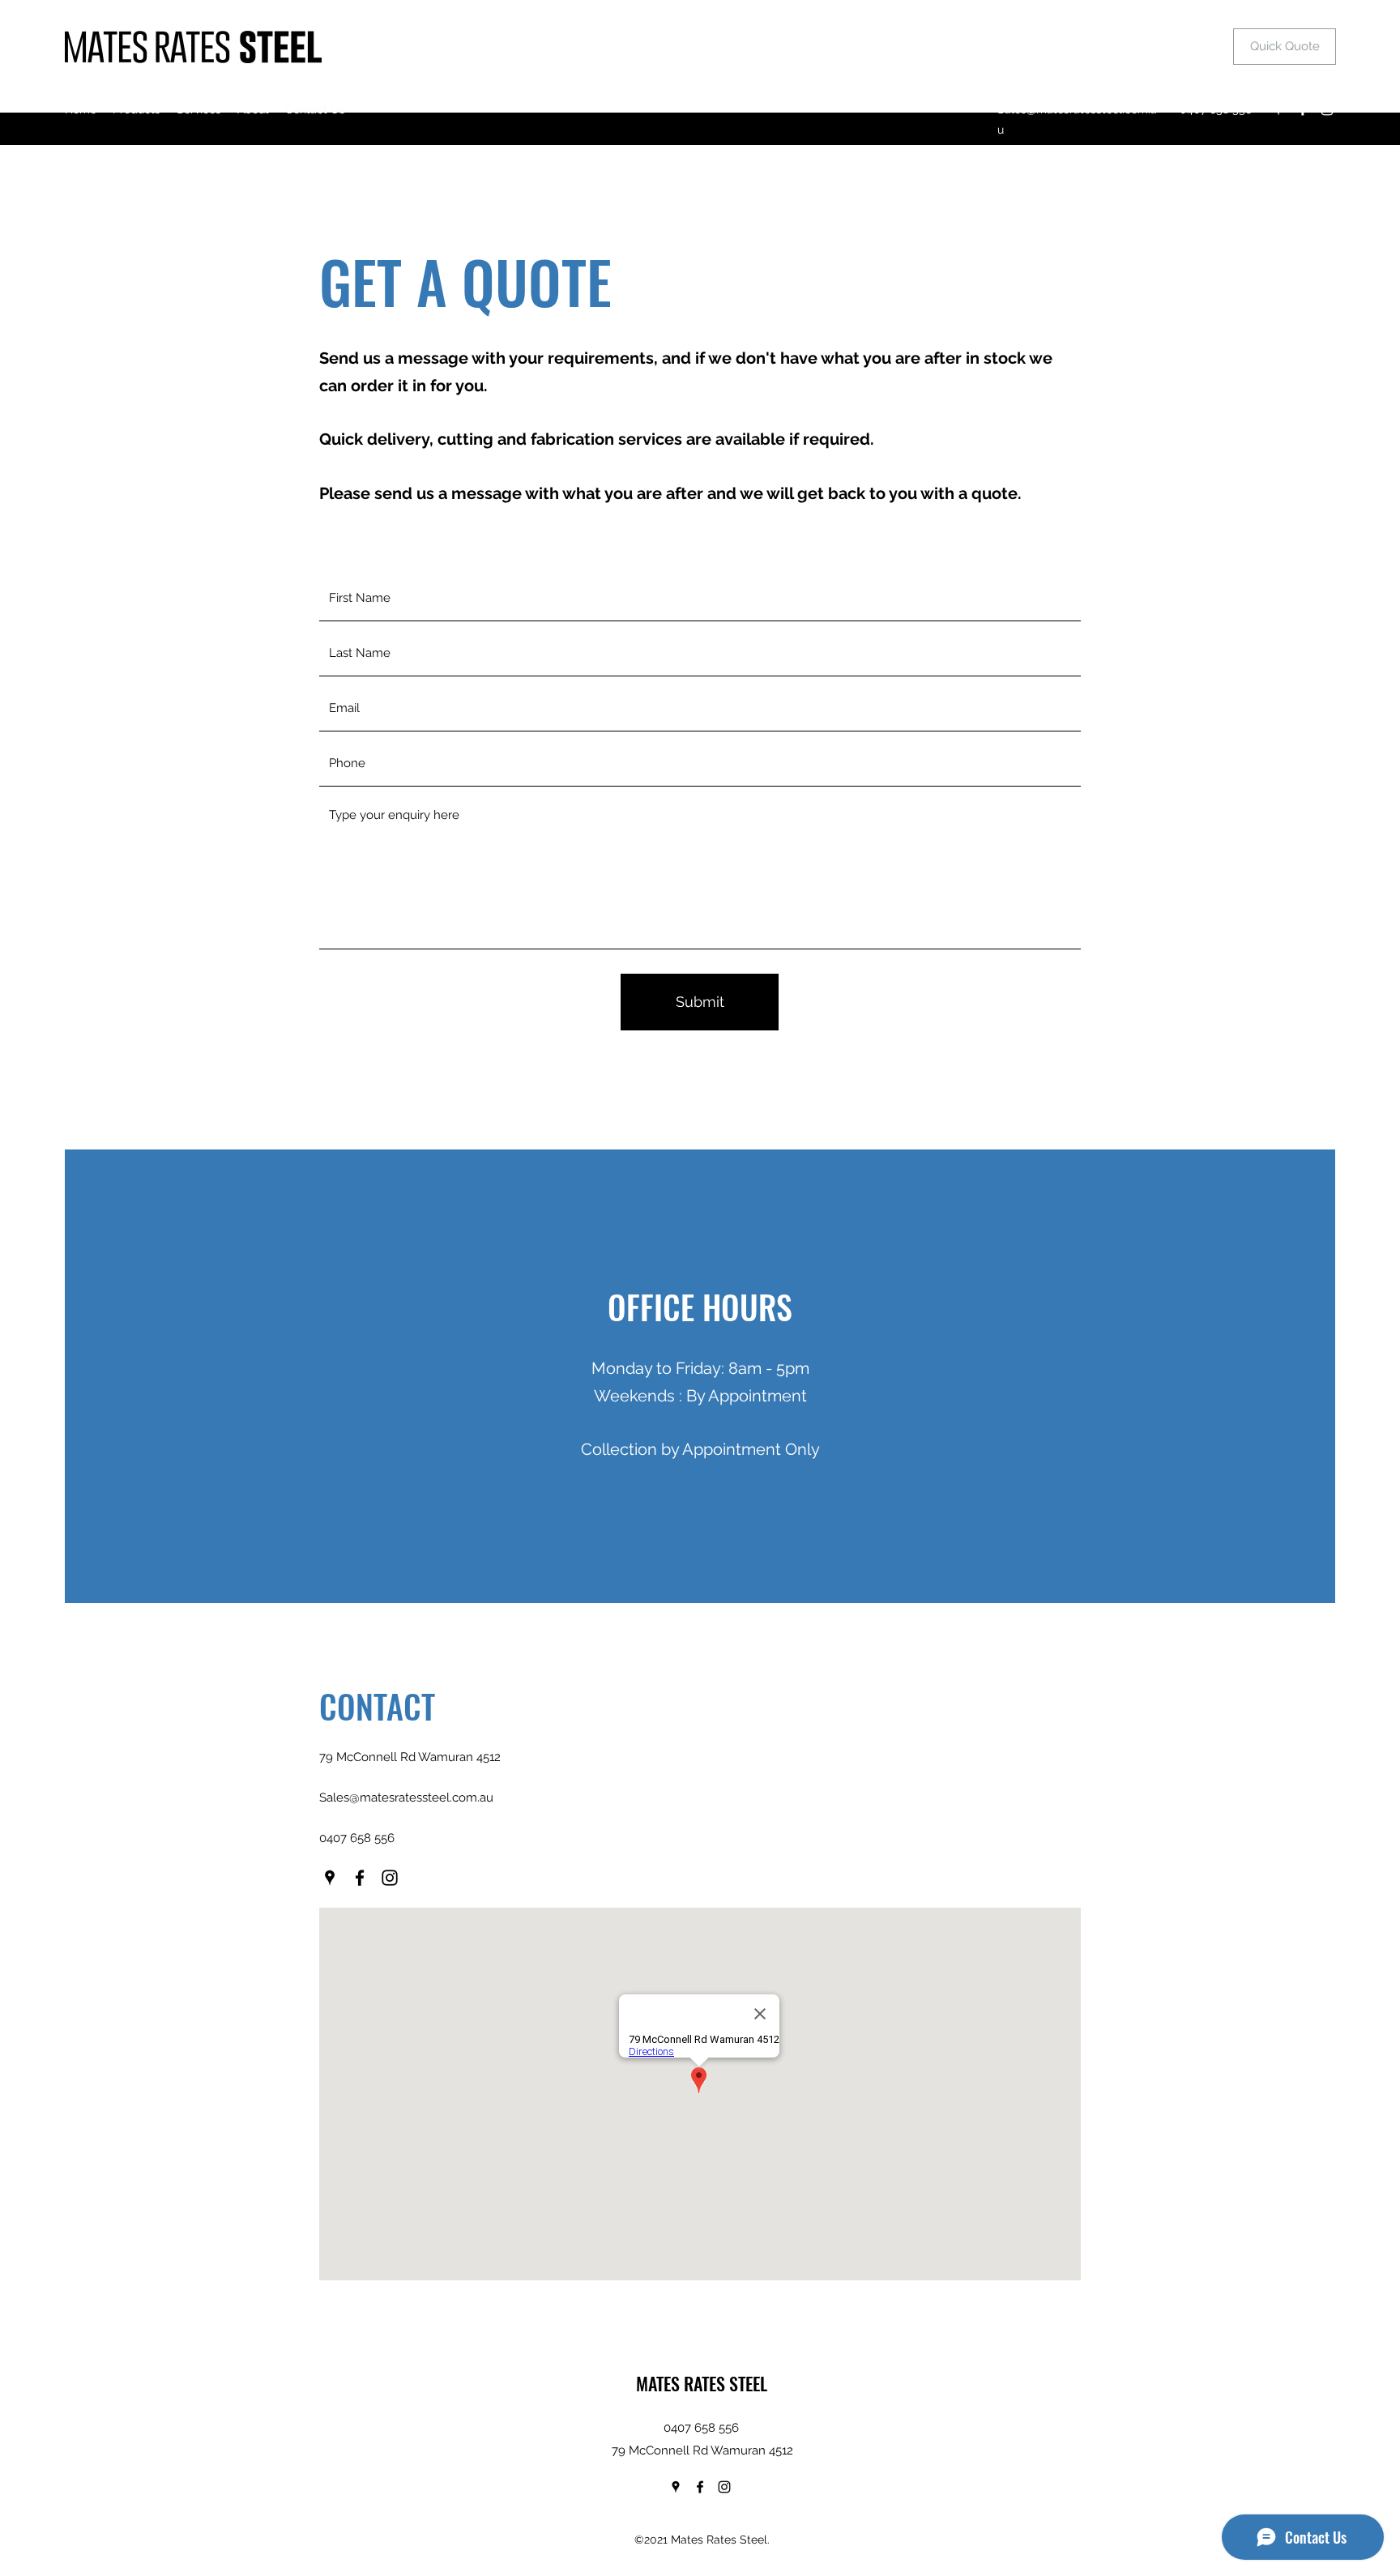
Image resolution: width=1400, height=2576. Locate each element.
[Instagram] (1327, 109)
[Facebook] (1303, 109)
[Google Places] (1278, 109)
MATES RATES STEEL (702, 2383)
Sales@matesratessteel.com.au (406, 1798)
